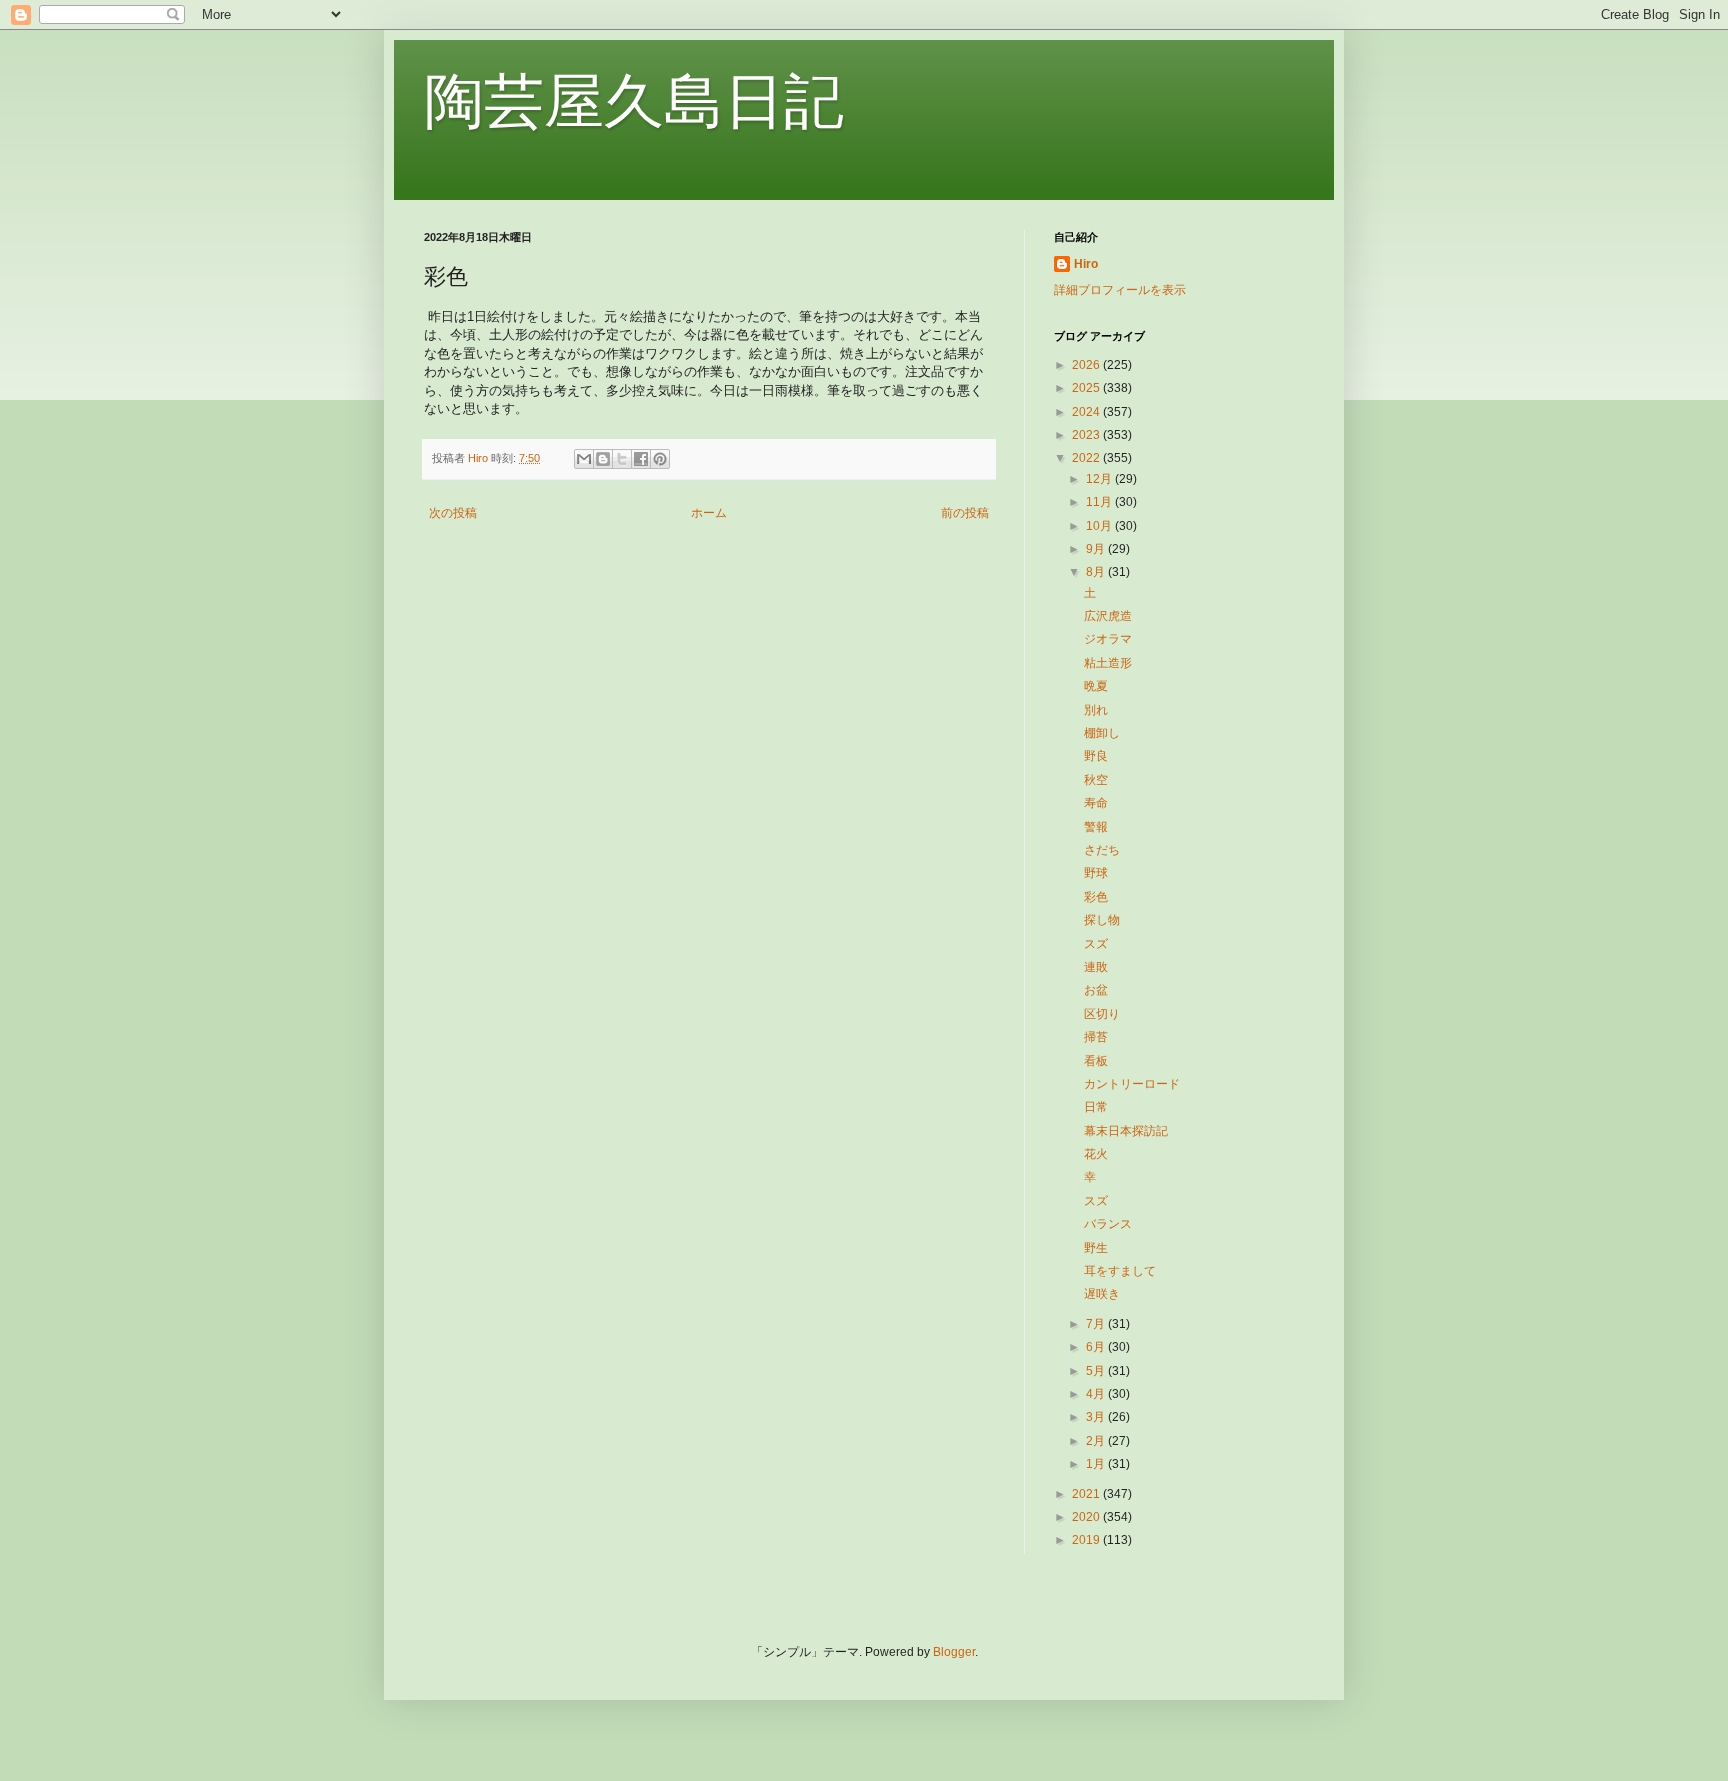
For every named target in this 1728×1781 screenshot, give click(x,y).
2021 (1087, 1494)
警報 (1096, 827)
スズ (1096, 944)
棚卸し (1102, 733)
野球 (1096, 873)
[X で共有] (622, 459)
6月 (1097, 1347)
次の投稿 (453, 513)
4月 (1097, 1394)
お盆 (1096, 990)
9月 (1097, 549)
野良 (1096, 756)
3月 (1097, 1417)
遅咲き (1102, 1294)
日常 (1096, 1107)
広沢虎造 (1108, 616)
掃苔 (1096, 1037)
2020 (1087, 1517)
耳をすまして (1120, 1271)
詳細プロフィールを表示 (1120, 290)
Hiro (1086, 264)
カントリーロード (1132, 1084)
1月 (1097, 1464)
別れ (1096, 710)
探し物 (1102, 920)
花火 (1096, 1154)
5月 (1097, 1371)
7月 (1097, 1324)
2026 (1087, 365)
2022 (1087, 458)
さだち (1102, 850)
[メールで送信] (584, 459)
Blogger (954, 1652)
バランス (1108, 1224)
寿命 (1096, 803)
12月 (1100, 479)
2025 (1087, 388)
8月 (1097, 572)
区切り (1102, 1014)
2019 (1087, 1540)
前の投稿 (965, 513)
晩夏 (1096, 686)
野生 (1096, 1248)
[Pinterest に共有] (660, 459)
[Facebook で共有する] (641, 459)
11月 (1100, 502)
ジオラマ (1108, 639)
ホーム (709, 513)
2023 (1087, 435)
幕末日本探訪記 (1126, 1131)
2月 (1097, 1441)
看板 (1096, 1061)
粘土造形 (1108, 663)
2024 (1087, 412)
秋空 (1096, 780)
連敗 (1096, 967)
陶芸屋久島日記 (634, 101)
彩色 (1096, 897)
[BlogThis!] (603, 459)
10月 (1100, 526)
